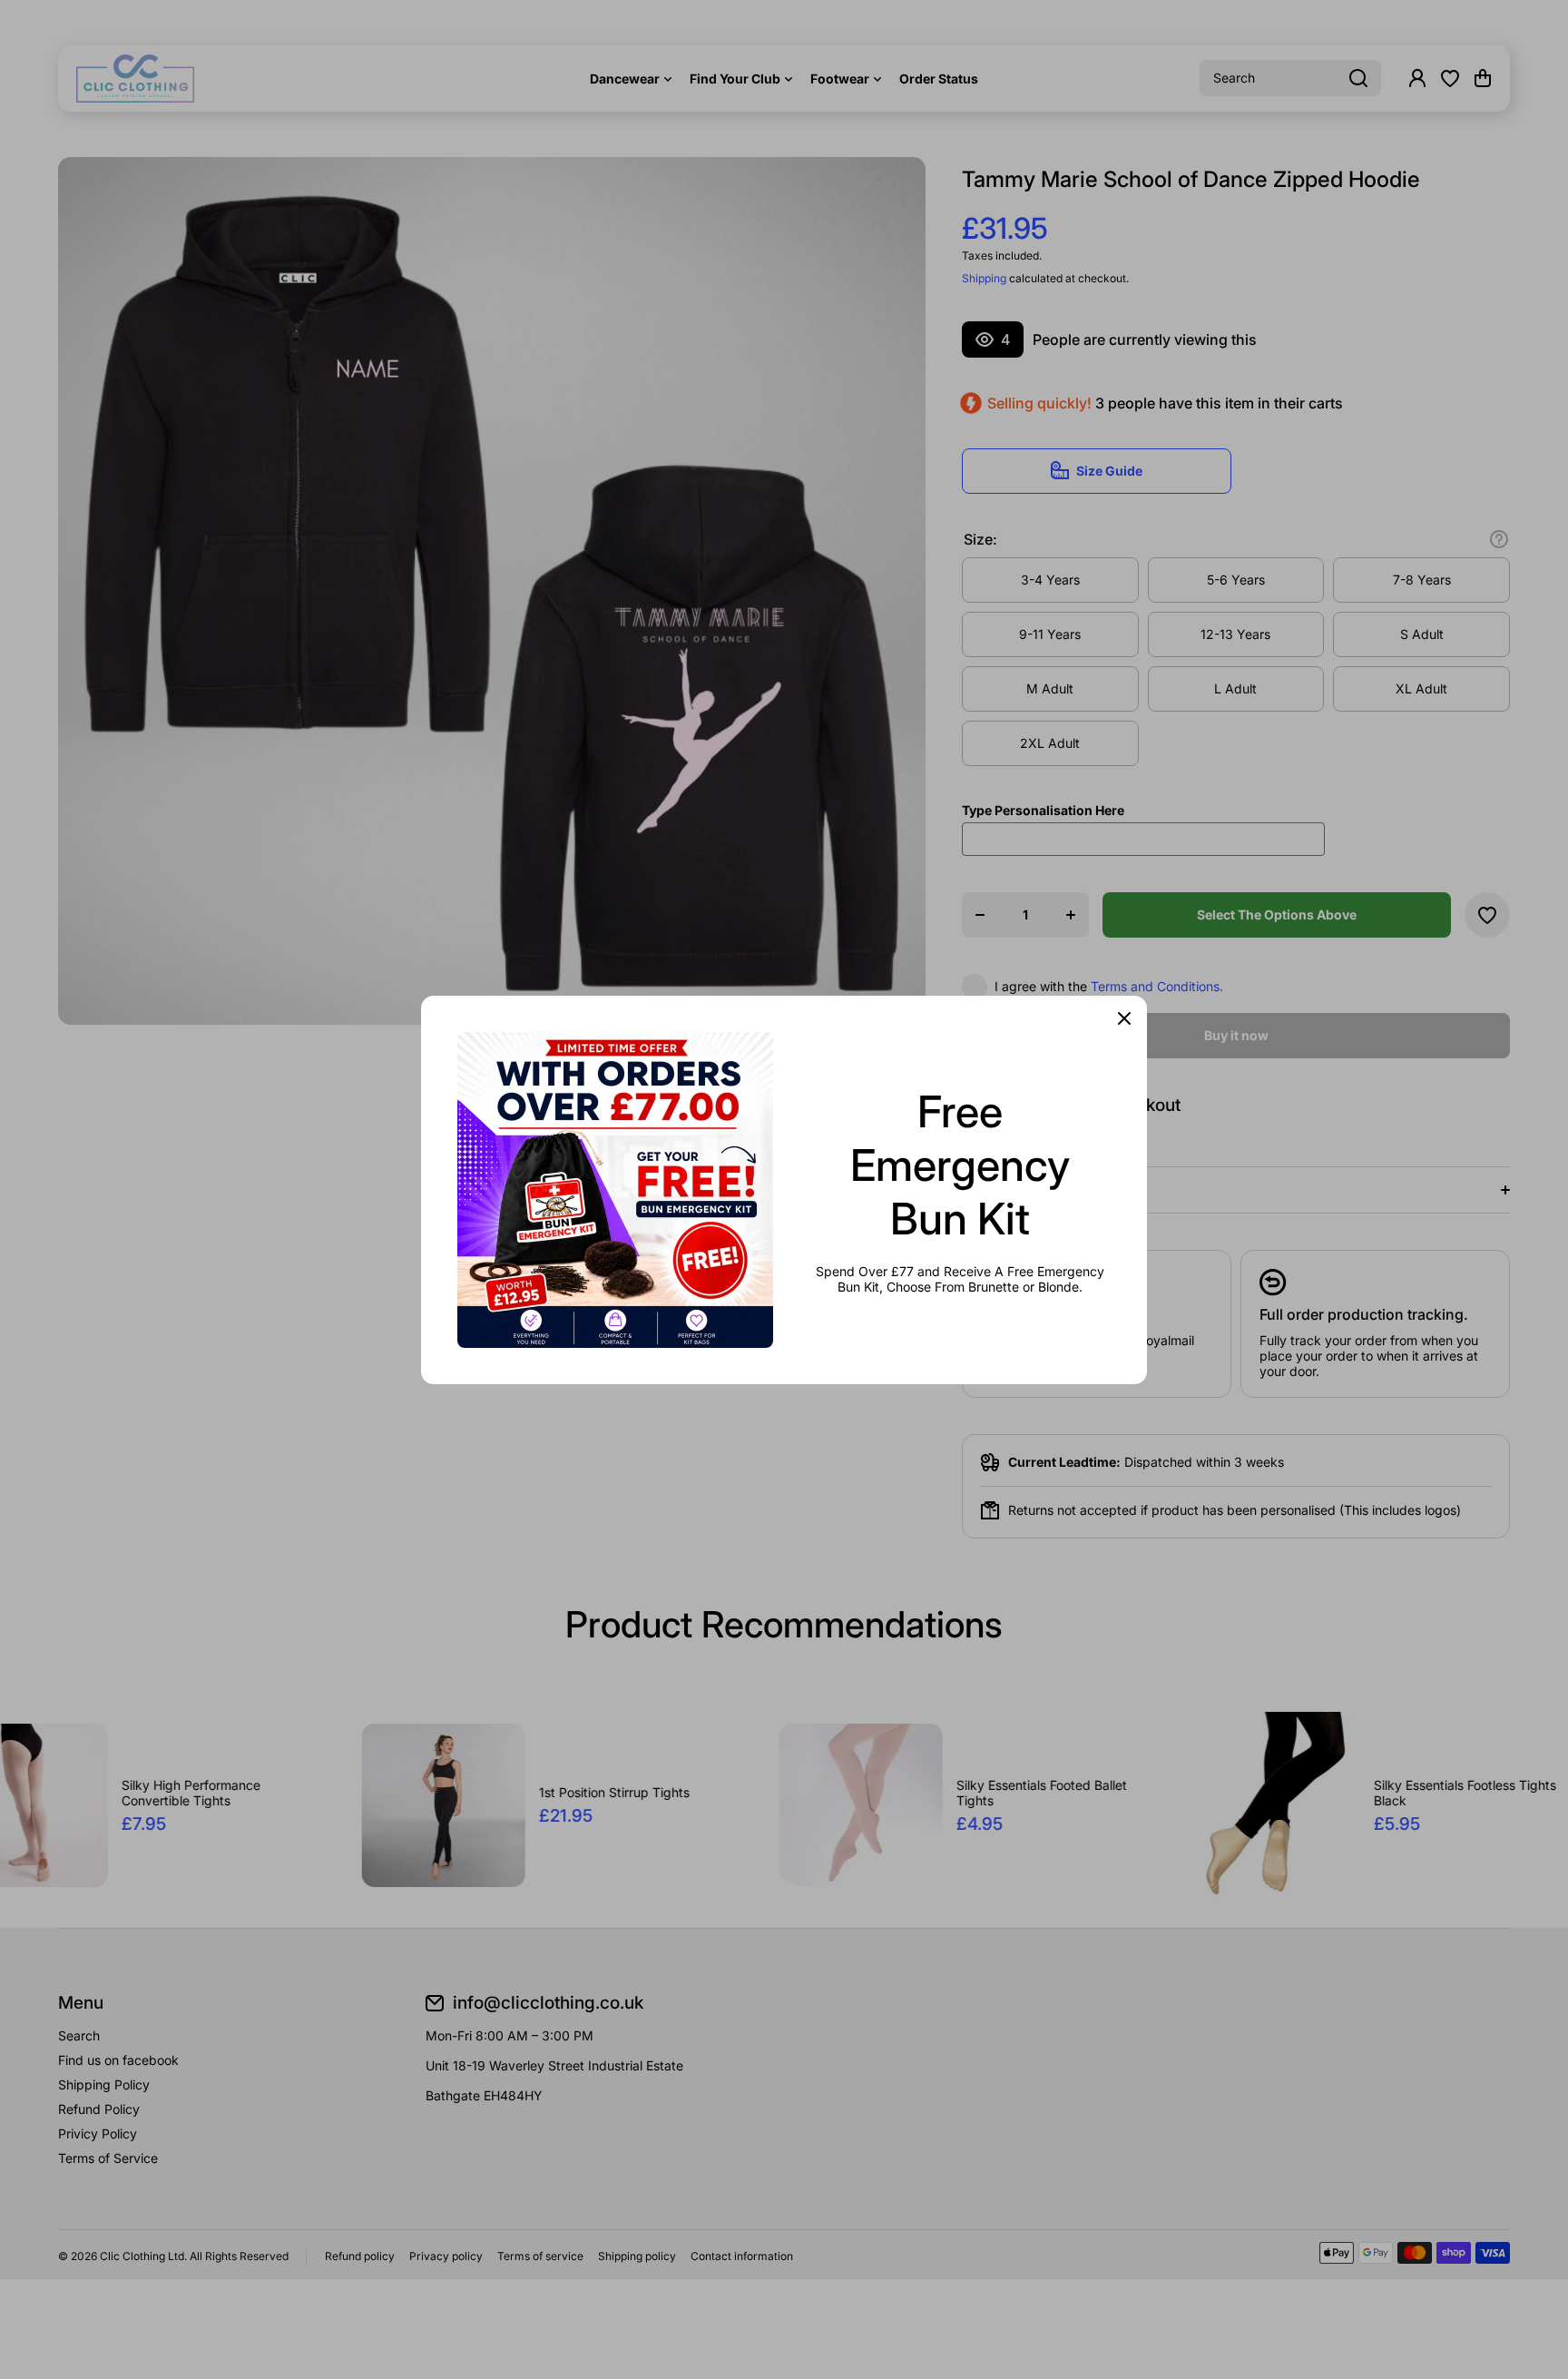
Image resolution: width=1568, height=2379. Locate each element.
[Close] (1124, 1018)
